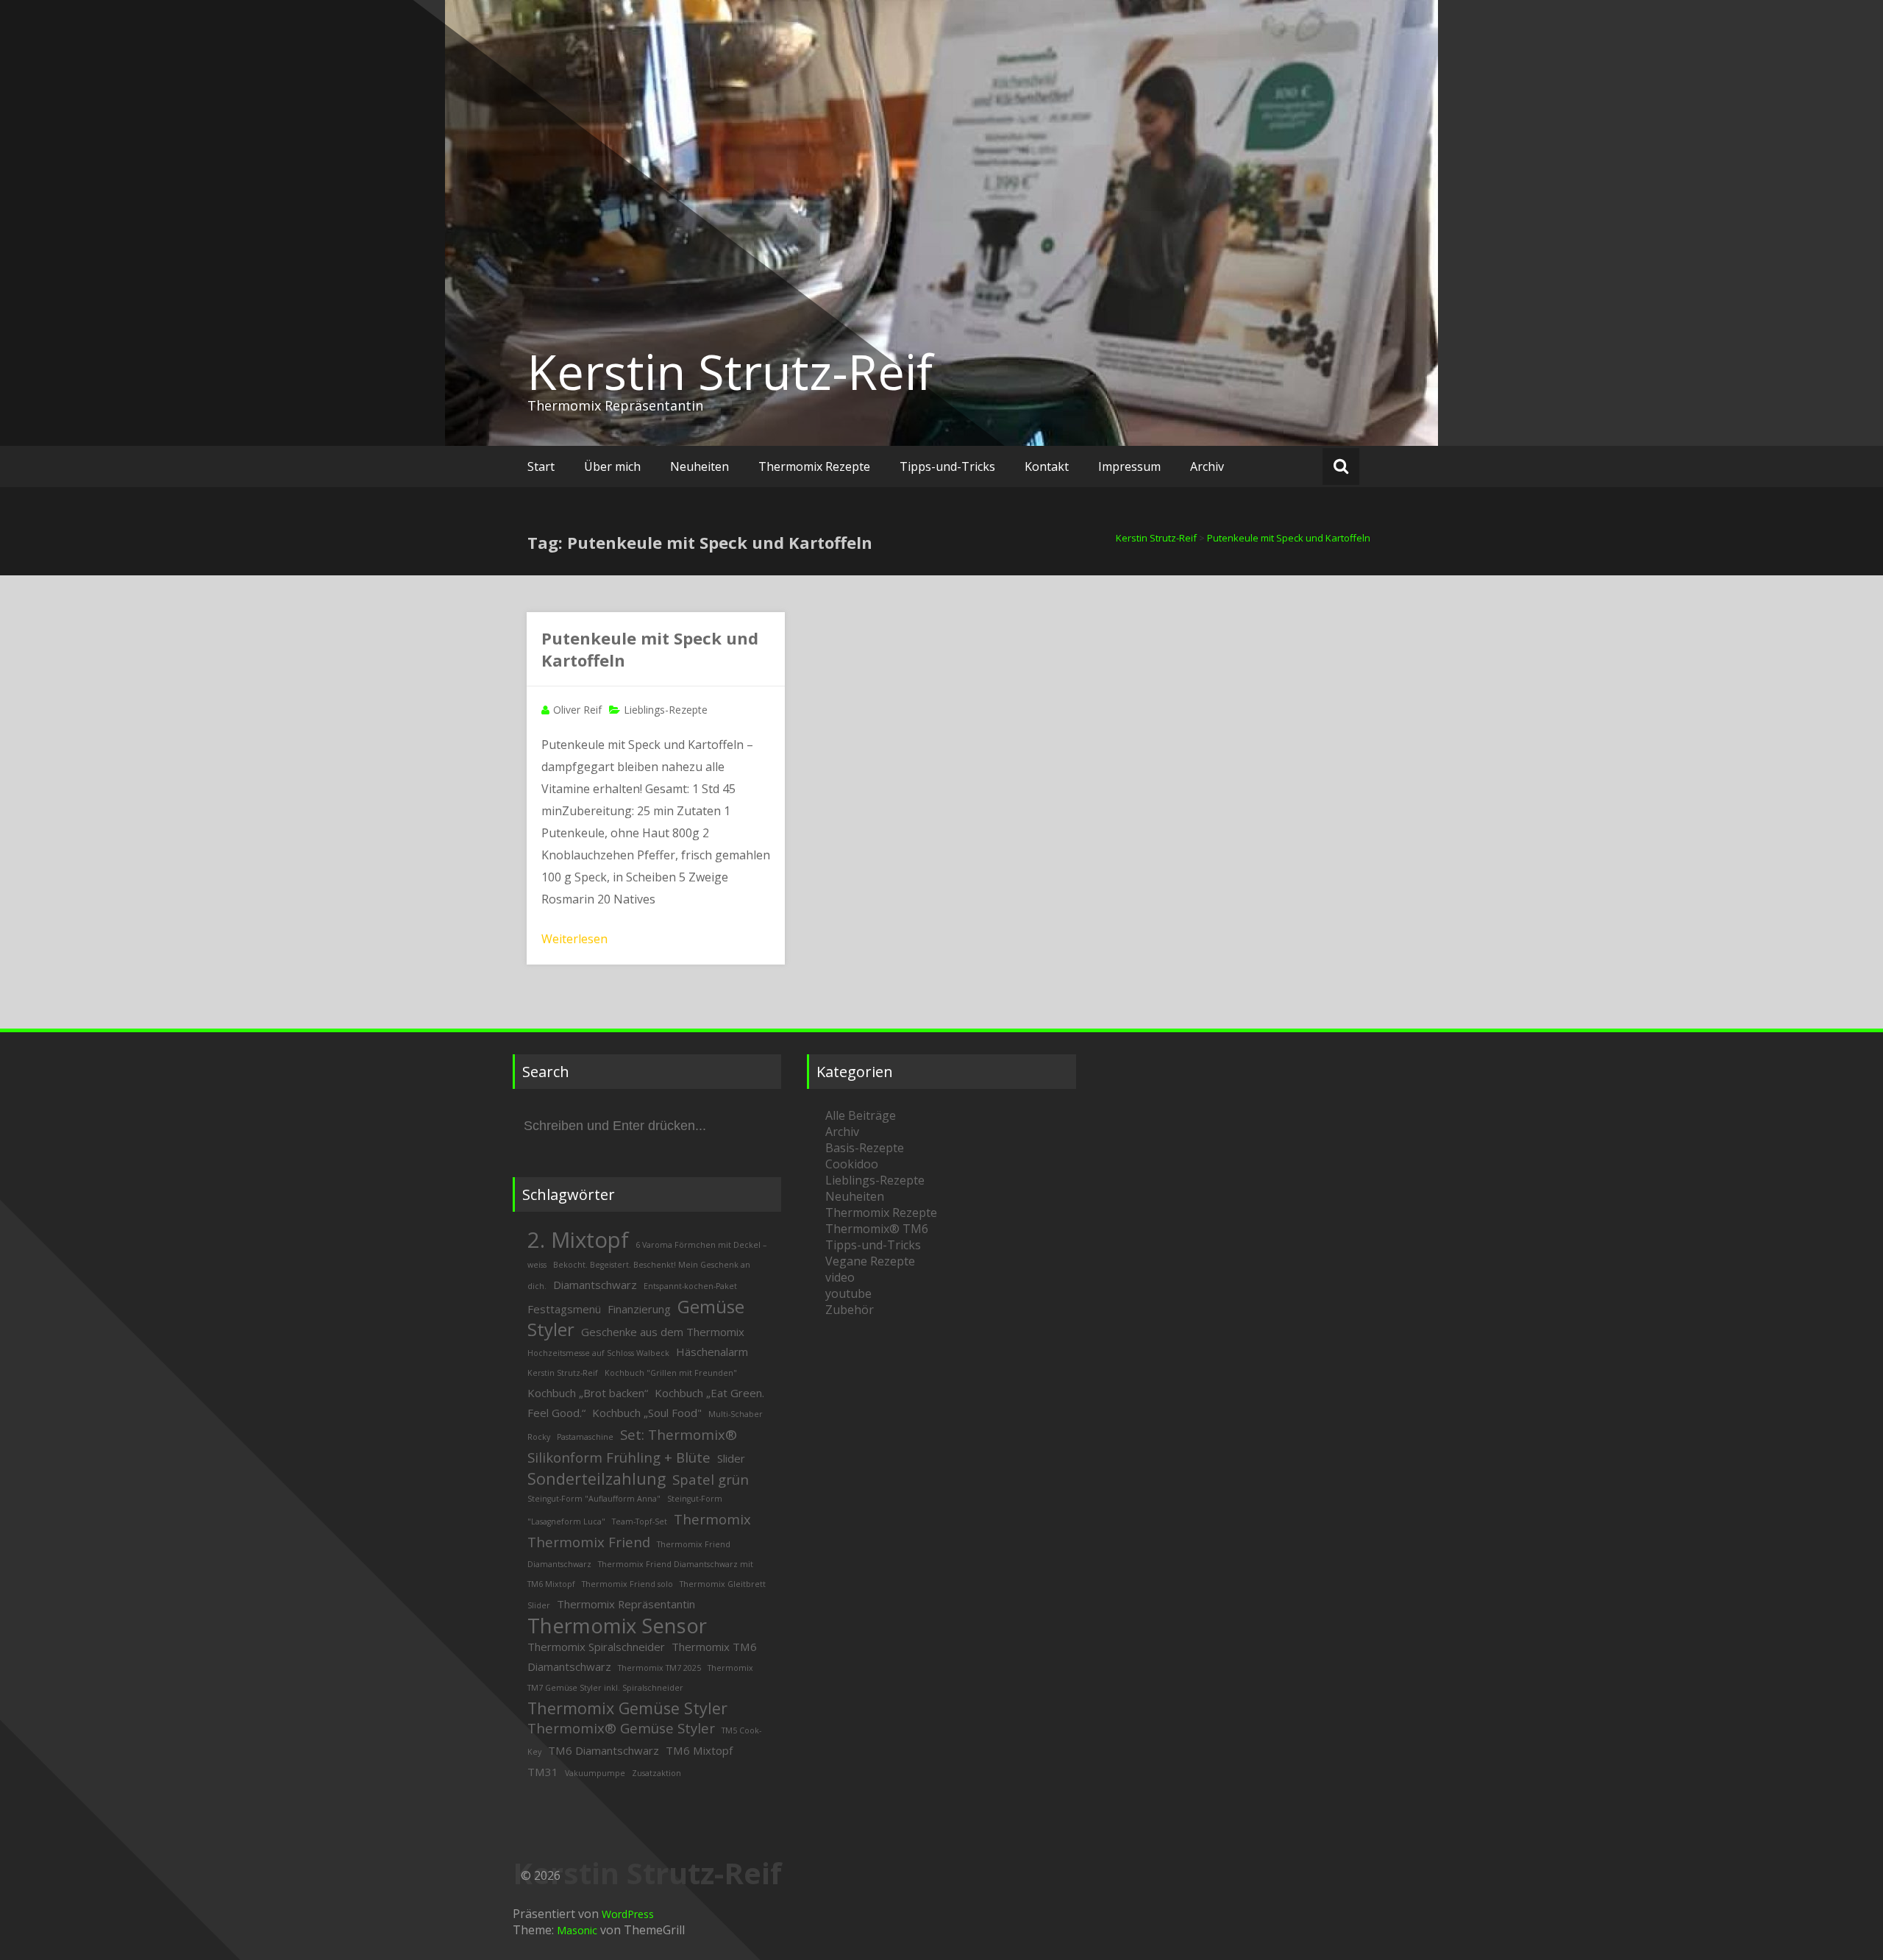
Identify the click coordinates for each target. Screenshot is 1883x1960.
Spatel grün (711, 1479)
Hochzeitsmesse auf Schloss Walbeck (598, 1353)
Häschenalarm (712, 1352)
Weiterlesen (574, 939)
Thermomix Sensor (617, 1626)
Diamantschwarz (595, 1285)
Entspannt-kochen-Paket (690, 1286)
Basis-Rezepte (865, 1148)
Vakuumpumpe (595, 1773)
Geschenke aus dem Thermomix (663, 1332)
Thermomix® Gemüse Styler (621, 1728)
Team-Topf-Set (640, 1522)
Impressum (1129, 466)
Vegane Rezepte (870, 1261)
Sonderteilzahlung (597, 1478)
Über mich (612, 466)
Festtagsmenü (564, 1309)
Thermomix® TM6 (877, 1229)
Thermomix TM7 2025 (659, 1668)
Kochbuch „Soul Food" (647, 1413)
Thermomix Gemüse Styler (627, 1708)
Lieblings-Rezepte (666, 710)
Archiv (1207, 466)
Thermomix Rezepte (814, 466)
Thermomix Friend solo (627, 1584)
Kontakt (1047, 466)
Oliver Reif (577, 710)
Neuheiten (700, 466)
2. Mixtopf (578, 1240)
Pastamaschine (585, 1437)
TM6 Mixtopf (699, 1750)
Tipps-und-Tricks (947, 466)
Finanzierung (639, 1309)
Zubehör (850, 1310)
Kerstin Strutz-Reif (730, 372)
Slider (731, 1458)
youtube (848, 1293)
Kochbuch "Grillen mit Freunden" (671, 1373)
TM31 (543, 1772)
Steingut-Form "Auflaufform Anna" (594, 1499)
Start (541, 466)
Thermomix (712, 1519)
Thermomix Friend (589, 1542)
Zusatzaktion (656, 1773)
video (840, 1277)
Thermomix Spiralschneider (596, 1647)
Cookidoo (852, 1164)
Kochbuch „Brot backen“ (588, 1393)
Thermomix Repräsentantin (626, 1604)
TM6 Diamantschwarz (604, 1750)
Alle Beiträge (861, 1115)
